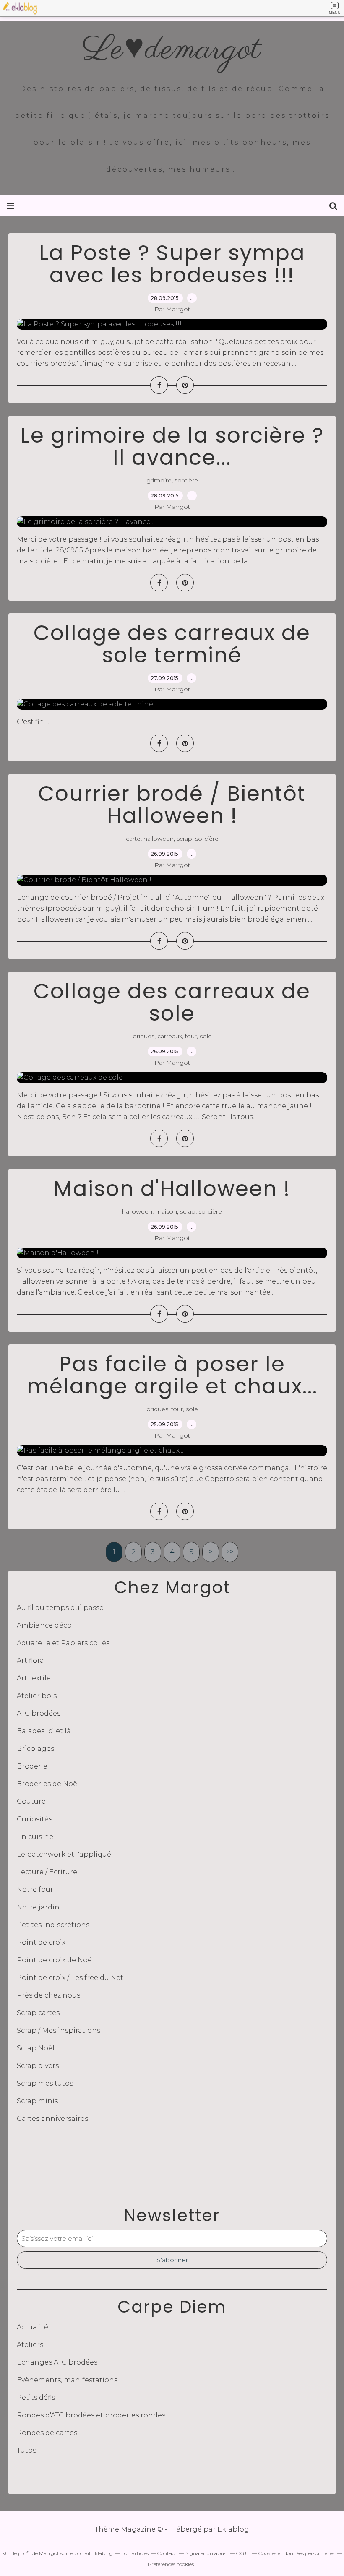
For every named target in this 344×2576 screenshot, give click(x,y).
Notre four (35, 1890)
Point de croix (41, 1942)
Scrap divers (38, 2066)
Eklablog (233, 2529)
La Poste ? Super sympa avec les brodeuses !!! (172, 264)
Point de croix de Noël (55, 1960)
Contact (167, 2553)
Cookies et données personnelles (296, 2553)
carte (133, 839)
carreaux (170, 1036)
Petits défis (36, 2398)
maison (166, 1211)
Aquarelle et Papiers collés (63, 1643)
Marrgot (49, 2553)
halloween (159, 839)
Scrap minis (37, 2101)
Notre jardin (38, 1907)
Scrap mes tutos (45, 2083)
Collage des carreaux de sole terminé (172, 644)
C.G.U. (243, 2553)
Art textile (34, 1678)
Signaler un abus (206, 2553)
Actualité (33, 2327)
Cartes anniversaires (52, 2119)
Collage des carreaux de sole (172, 1002)
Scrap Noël (36, 2048)
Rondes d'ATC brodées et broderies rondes (91, 2415)
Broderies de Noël (48, 1784)
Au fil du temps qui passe (60, 1608)
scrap (184, 839)
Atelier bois (37, 1696)
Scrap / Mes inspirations (59, 2030)
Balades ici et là (44, 1731)
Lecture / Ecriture (47, 1872)
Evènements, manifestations (67, 2380)
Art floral (31, 1660)
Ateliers (30, 2345)
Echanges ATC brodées (57, 2362)
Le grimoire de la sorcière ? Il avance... (172, 446)
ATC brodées (39, 1713)
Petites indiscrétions (53, 1925)
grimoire (159, 480)
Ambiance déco (44, 1625)
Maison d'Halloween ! (172, 1189)
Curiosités (34, 1819)
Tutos (26, 2450)
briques (143, 1036)
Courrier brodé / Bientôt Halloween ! (172, 805)
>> (230, 1552)
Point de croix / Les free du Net (70, 1978)
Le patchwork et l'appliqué (64, 1854)
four (191, 1036)
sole (206, 1036)
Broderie (32, 1766)
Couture (31, 1801)
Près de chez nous (48, 1995)
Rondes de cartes (47, 2433)
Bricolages (35, 1749)
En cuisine (35, 1837)
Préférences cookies (171, 2564)
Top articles (135, 2553)
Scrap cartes (38, 2013)
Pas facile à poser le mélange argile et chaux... (172, 1375)
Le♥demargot (172, 50)
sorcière (186, 480)
